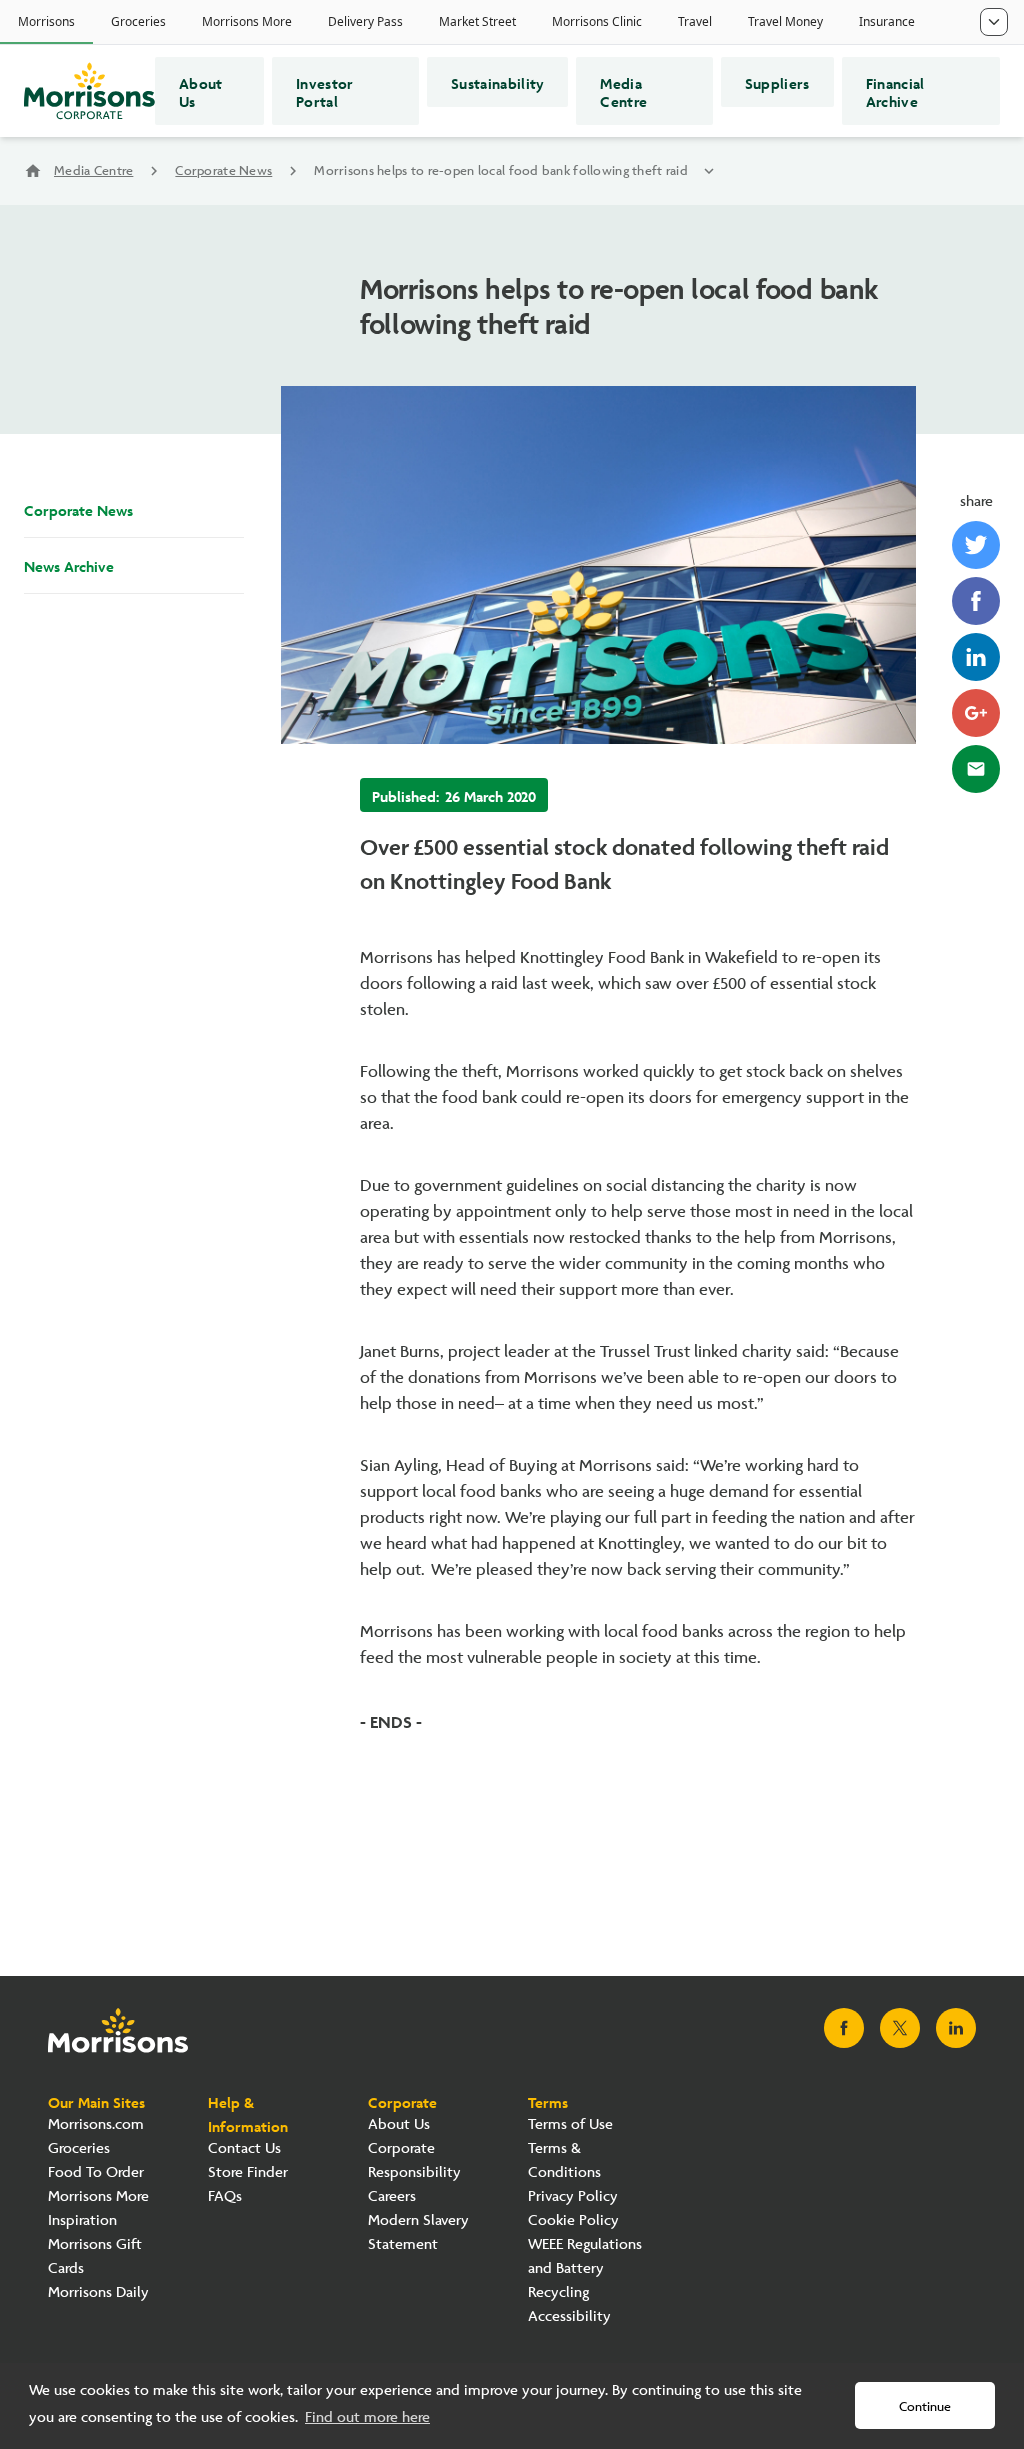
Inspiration (82, 2220)
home (33, 171)
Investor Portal (325, 91)
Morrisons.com (96, 2124)
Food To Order (96, 2172)
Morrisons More (98, 2196)
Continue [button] (925, 2407)
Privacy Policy (573, 2196)
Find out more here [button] (367, 2417)
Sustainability (497, 82)
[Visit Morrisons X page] (900, 2028)
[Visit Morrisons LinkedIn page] (956, 2028)
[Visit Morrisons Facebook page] (844, 2028)
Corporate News (223, 171)
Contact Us (244, 2148)
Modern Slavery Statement (418, 2232)
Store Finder (248, 2172)
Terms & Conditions (564, 2160)
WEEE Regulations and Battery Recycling (585, 2268)
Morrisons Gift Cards (95, 2256)
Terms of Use (570, 2124)
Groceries (79, 2148)
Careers (392, 2196)
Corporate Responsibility (414, 2160)
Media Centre (623, 91)
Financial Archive (895, 91)
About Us (201, 91)
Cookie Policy (573, 2220)
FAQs (225, 2196)
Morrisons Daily (98, 2292)
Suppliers (777, 82)
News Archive (69, 565)
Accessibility (569, 2316)
